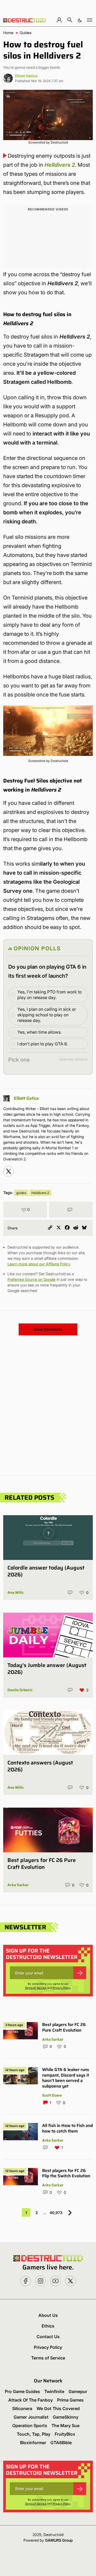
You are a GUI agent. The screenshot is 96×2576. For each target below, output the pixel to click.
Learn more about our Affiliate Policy (39, 1264)
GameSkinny (66, 2417)
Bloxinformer (33, 2443)
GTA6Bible (61, 2443)
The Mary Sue (65, 2426)
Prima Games (70, 2400)
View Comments (48, 1329)
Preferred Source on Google (31, 1279)
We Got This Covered (58, 2408)
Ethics (48, 2326)
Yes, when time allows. (39, 1032)
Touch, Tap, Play (34, 2434)
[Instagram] (9, 1171)
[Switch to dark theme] (80, 20)
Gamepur (78, 2391)
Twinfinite (54, 2391)
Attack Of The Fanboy (31, 2400)
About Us (48, 2315)
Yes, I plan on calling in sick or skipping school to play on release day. (47, 1015)
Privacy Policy (62, 1988)
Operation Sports (30, 2426)
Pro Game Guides (22, 2391)
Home (8, 33)
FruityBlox (65, 2434)
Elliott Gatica (26, 76)
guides (21, 1193)
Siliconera (22, 2408)
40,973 (56, 2213)
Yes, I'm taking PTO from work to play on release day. (49, 995)
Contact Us (48, 2337)
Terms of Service (36, 1988)
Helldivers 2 (60, 165)
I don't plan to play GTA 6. (43, 1044)
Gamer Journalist (31, 2417)
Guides (26, 33)
